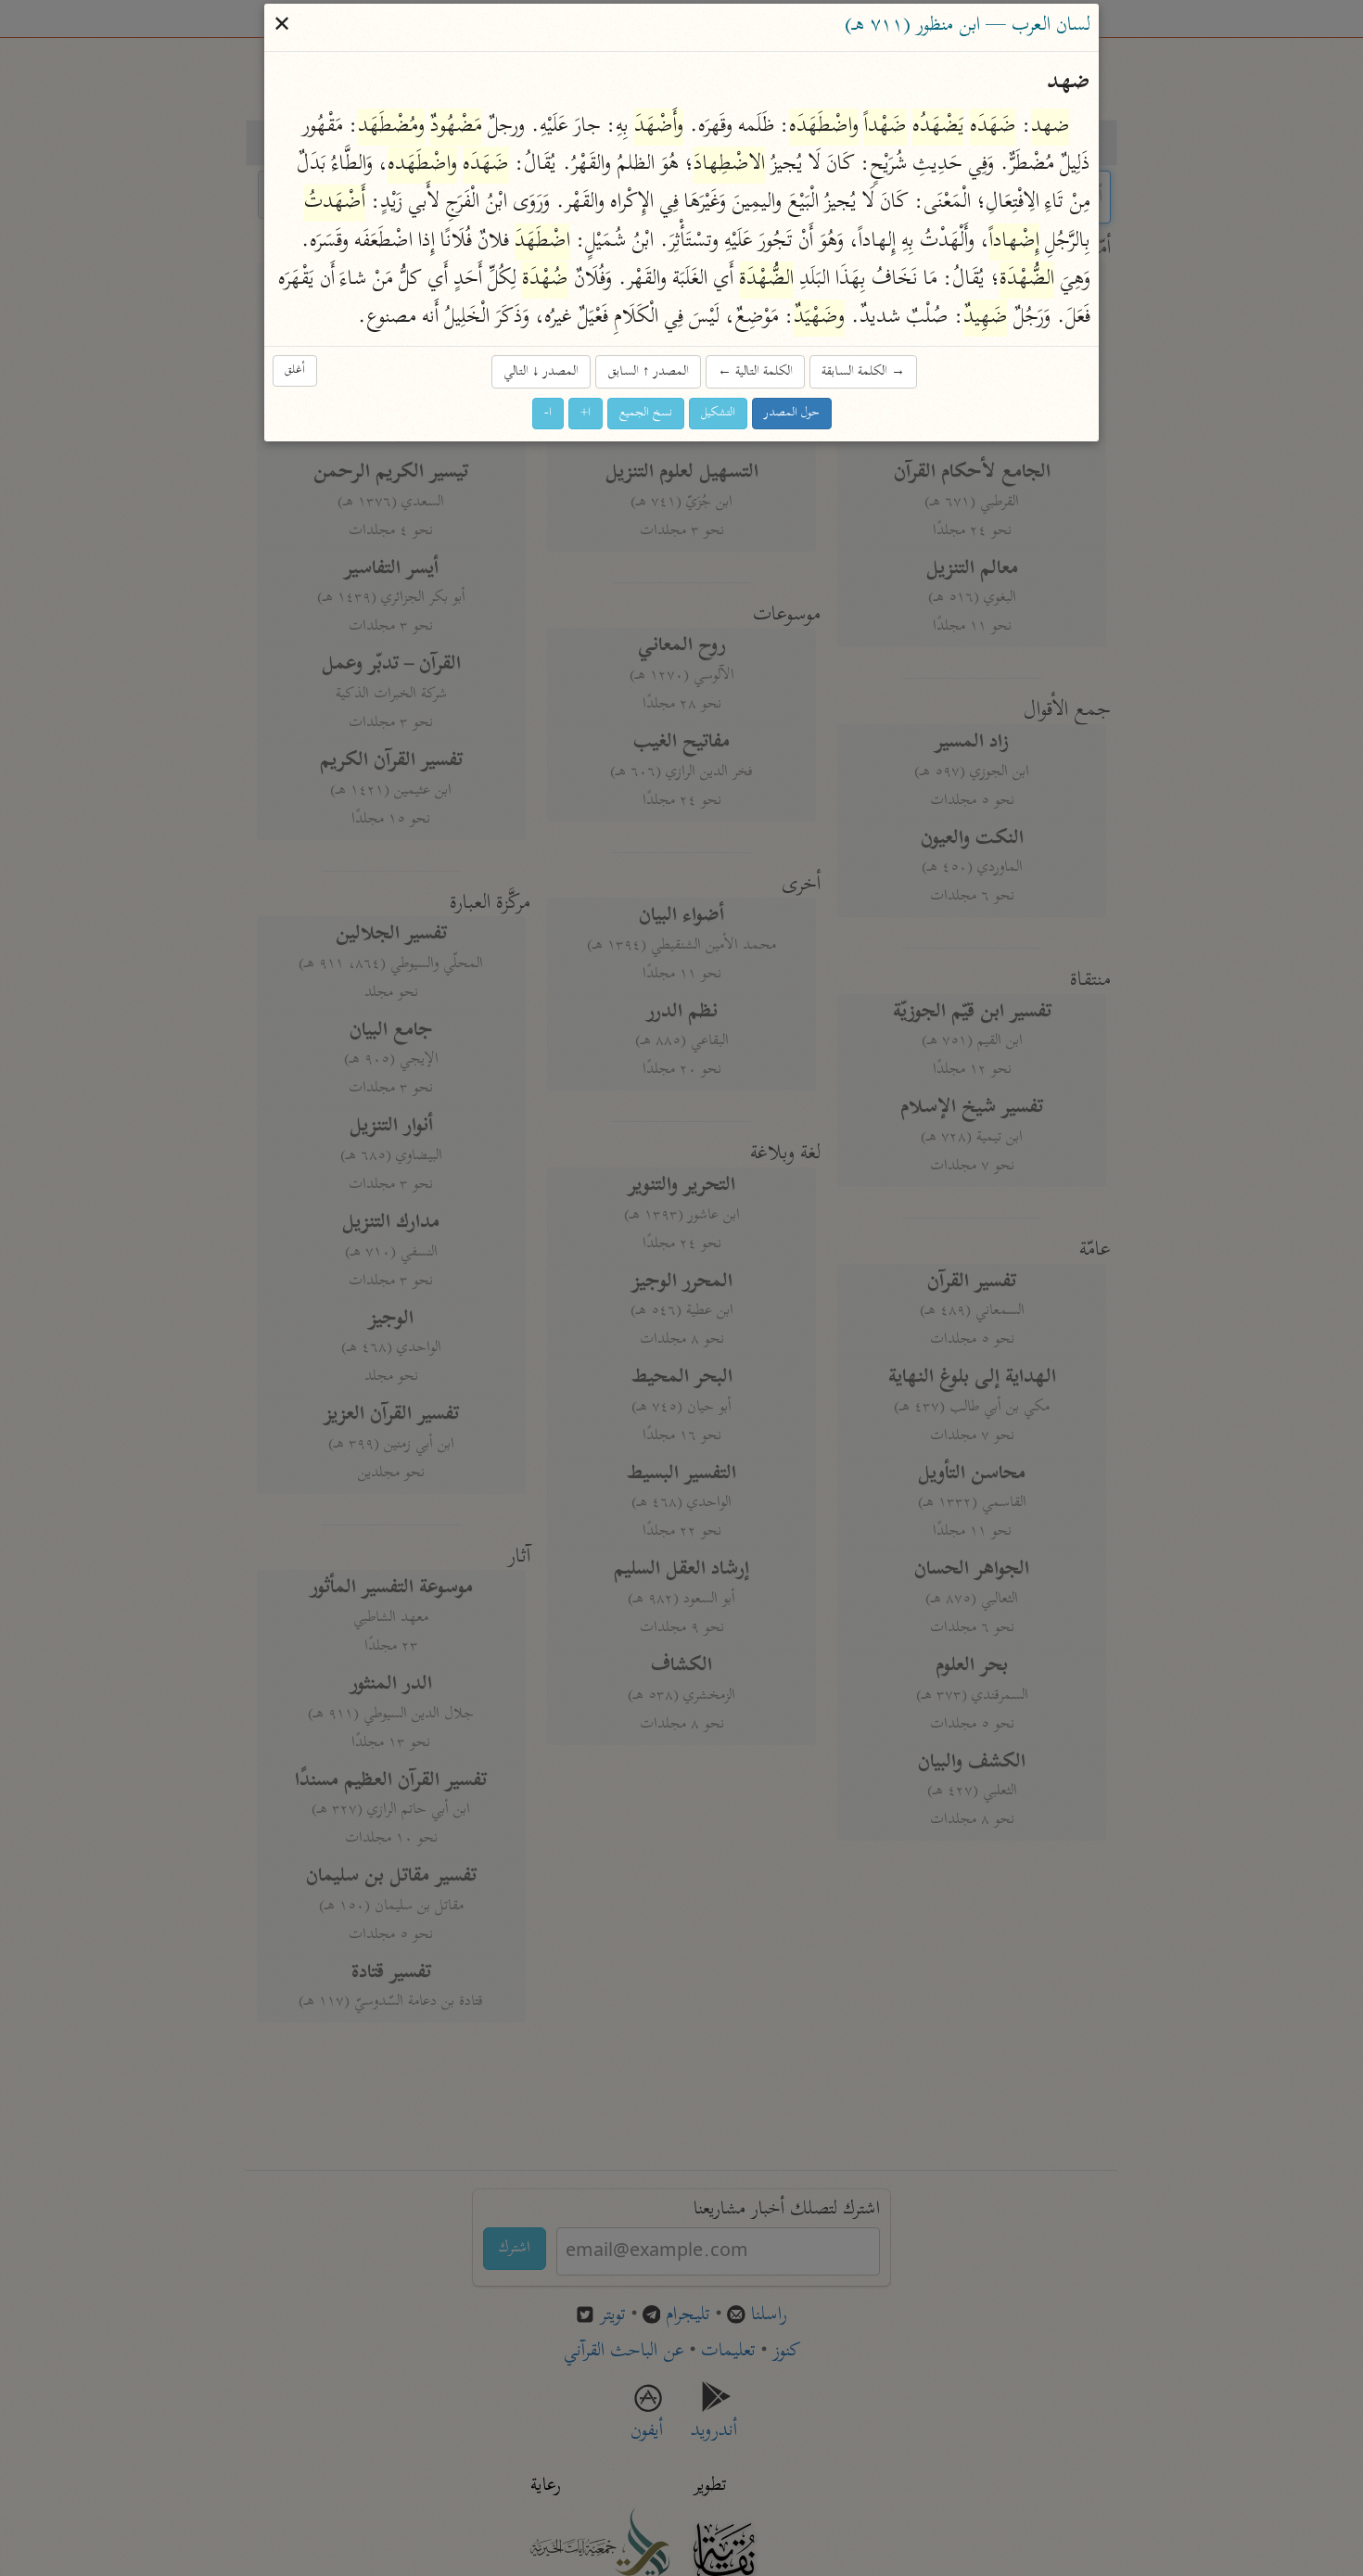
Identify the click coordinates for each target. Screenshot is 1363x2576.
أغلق (295, 370)
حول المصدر (792, 414)
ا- (548, 414)
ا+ (586, 414)
